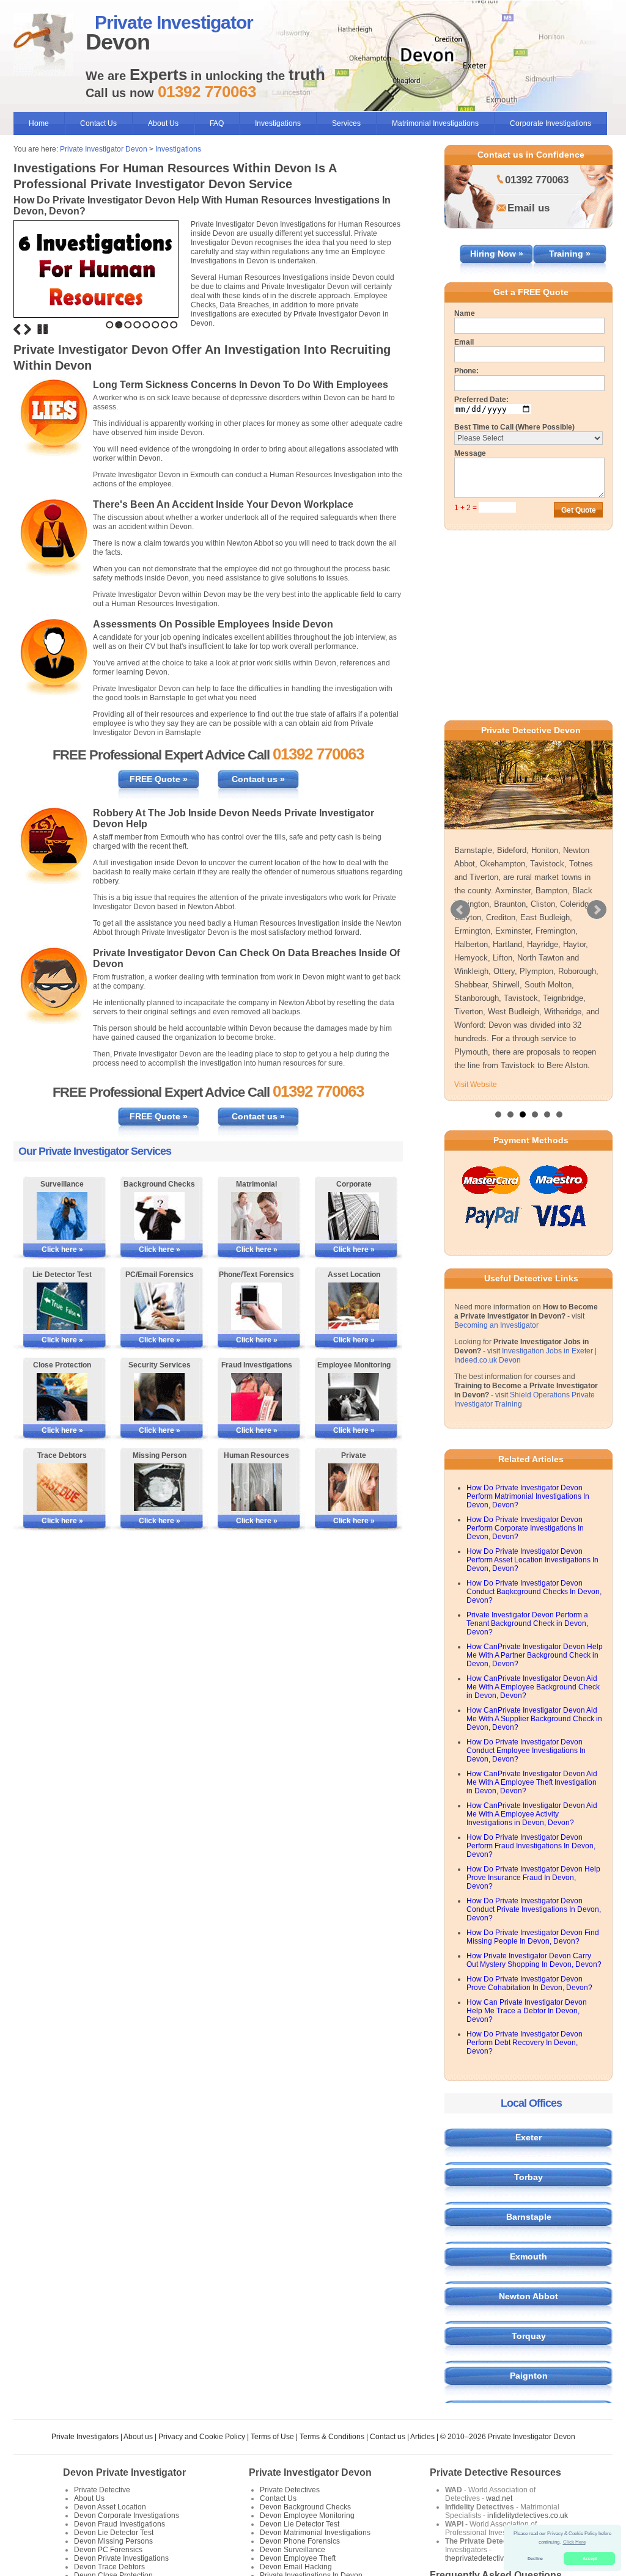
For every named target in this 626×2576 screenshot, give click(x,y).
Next (28, 329)
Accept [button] (590, 2559)
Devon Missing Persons (113, 2541)
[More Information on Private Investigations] (354, 1487)
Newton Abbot (528, 2296)
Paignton (529, 2376)
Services (346, 123)
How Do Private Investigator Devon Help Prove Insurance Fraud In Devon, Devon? (533, 1878)
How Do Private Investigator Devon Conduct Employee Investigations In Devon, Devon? (526, 1751)
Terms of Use (272, 2437)
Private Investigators (85, 2437)
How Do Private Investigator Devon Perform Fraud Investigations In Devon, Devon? (531, 1846)
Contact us (388, 2437)
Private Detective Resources (495, 2472)
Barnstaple (529, 2217)
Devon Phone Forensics (300, 2541)
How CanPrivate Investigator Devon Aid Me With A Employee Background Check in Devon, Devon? (533, 1687)
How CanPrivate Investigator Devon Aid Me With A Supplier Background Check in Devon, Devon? (534, 1719)
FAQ (217, 123)
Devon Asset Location (110, 2507)
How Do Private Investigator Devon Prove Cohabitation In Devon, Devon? (529, 1983)
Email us (528, 208)
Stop (43, 329)
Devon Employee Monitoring (307, 2516)
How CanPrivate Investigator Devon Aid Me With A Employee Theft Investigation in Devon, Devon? (532, 1782)
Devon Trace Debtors (109, 2567)
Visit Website (476, 1085)
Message (470, 453)
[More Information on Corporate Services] (354, 1216)
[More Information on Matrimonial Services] (256, 1216)
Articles (422, 2437)
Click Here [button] (574, 2542)
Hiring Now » (497, 254)
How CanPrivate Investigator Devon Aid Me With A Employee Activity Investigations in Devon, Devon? (532, 1814)
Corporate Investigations (551, 123)
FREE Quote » (159, 779)
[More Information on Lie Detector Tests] (62, 1306)
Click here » (62, 1250)
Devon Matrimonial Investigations (315, 2533)
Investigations (278, 123)
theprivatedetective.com (484, 2558)
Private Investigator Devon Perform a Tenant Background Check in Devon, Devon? (527, 1623)
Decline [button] (535, 2559)
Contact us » (258, 779)
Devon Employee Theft (298, 2558)
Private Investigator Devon (104, 149)
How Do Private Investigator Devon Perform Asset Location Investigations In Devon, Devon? (532, 1560)
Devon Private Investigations (121, 2558)
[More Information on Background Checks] (159, 1216)
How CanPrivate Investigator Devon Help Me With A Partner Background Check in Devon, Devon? (535, 1655)
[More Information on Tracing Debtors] (62, 1487)
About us (138, 2437)
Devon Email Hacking (296, 2567)
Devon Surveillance (293, 2550)
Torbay (528, 2177)
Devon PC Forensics (108, 2550)
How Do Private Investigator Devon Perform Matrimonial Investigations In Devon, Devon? (528, 1496)
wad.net (499, 2498)
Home (39, 123)
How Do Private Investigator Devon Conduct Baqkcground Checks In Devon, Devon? (534, 1592)
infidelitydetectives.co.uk (528, 2516)
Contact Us (98, 123)
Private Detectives (290, 2490)
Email (464, 342)
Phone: (466, 371)
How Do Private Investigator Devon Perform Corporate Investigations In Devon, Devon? (525, 1528)
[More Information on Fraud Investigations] (256, 1397)
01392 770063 (537, 180)
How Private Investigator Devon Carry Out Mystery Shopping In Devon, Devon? (534, 1960)
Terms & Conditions (332, 2437)
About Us (163, 123)
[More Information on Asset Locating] (354, 1306)
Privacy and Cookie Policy (202, 2437)
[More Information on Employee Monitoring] (354, 1397)
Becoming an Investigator (496, 1325)
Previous (17, 329)
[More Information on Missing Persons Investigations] (159, 1487)
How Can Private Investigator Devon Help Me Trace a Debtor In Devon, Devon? (527, 2011)
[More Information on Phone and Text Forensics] (256, 1306)
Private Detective (102, 2490)
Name (465, 313)
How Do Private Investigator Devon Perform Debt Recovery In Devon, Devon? (525, 2043)
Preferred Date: (481, 400)
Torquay (529, 2336)
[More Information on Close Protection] (62, 1397)
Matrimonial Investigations (435, 123)
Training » (570, 254)
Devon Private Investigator (124, 2472)
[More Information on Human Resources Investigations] (256, 1487)
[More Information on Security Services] (159, 1397)
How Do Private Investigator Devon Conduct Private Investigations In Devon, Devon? (534, 1909)
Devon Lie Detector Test (114, 2533)
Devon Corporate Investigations (127, 2516)
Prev (460, 910)
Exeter (528, 2137)
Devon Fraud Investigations (120, 2524)
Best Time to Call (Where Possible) (514, 427)
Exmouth (528, 2256)
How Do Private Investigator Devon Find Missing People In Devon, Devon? (533, 1937)
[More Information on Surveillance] (62, 1216)
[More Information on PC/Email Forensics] (159, 1306)
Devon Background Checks (305, 2507)
